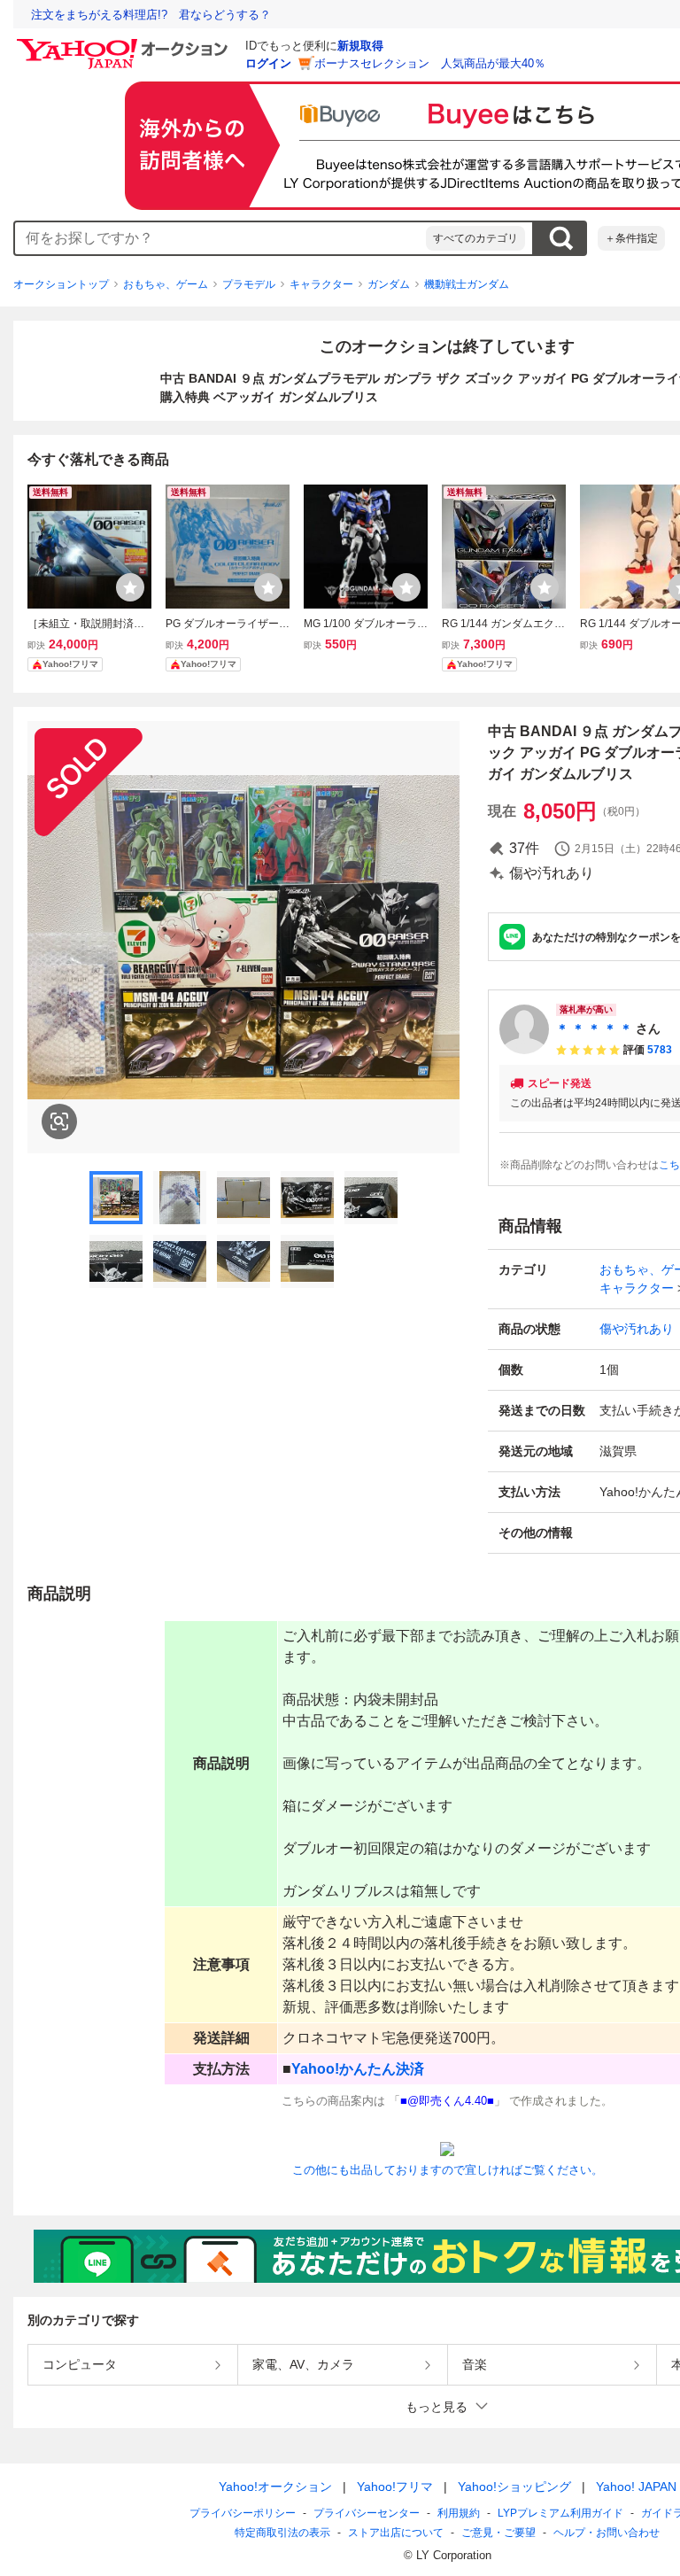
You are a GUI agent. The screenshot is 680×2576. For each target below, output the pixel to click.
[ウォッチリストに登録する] (130, 587)
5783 (660, 1050)
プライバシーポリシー (243, 2513)
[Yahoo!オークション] (125, 43)
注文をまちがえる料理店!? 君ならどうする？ (151, 15)
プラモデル (249, 284)
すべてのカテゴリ (475, 238)
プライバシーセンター (367, 2513)
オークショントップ (61, 284)
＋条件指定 (631, 238)
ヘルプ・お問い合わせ (607, 2533)
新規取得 (360, 46)
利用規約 (459, 2513)
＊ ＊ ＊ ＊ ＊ (594, 1028)
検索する (560, 238)
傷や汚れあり (637, 1329)
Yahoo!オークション (275, 2487)
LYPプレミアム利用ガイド (560, 2513)
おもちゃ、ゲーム (166, 284)
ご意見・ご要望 (498, 2533)
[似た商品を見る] (59, 1121)
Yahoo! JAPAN (636, 2487)
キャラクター (321, 284)
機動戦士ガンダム (467, 284)
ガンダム (389, 284)
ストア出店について (396, 2533)
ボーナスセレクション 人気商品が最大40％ (430, 63)
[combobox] (220, 238)
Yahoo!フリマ (395, 2487)
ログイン (268, 63)
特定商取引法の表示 (282, 2533)
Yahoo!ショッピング (514, 2487)
